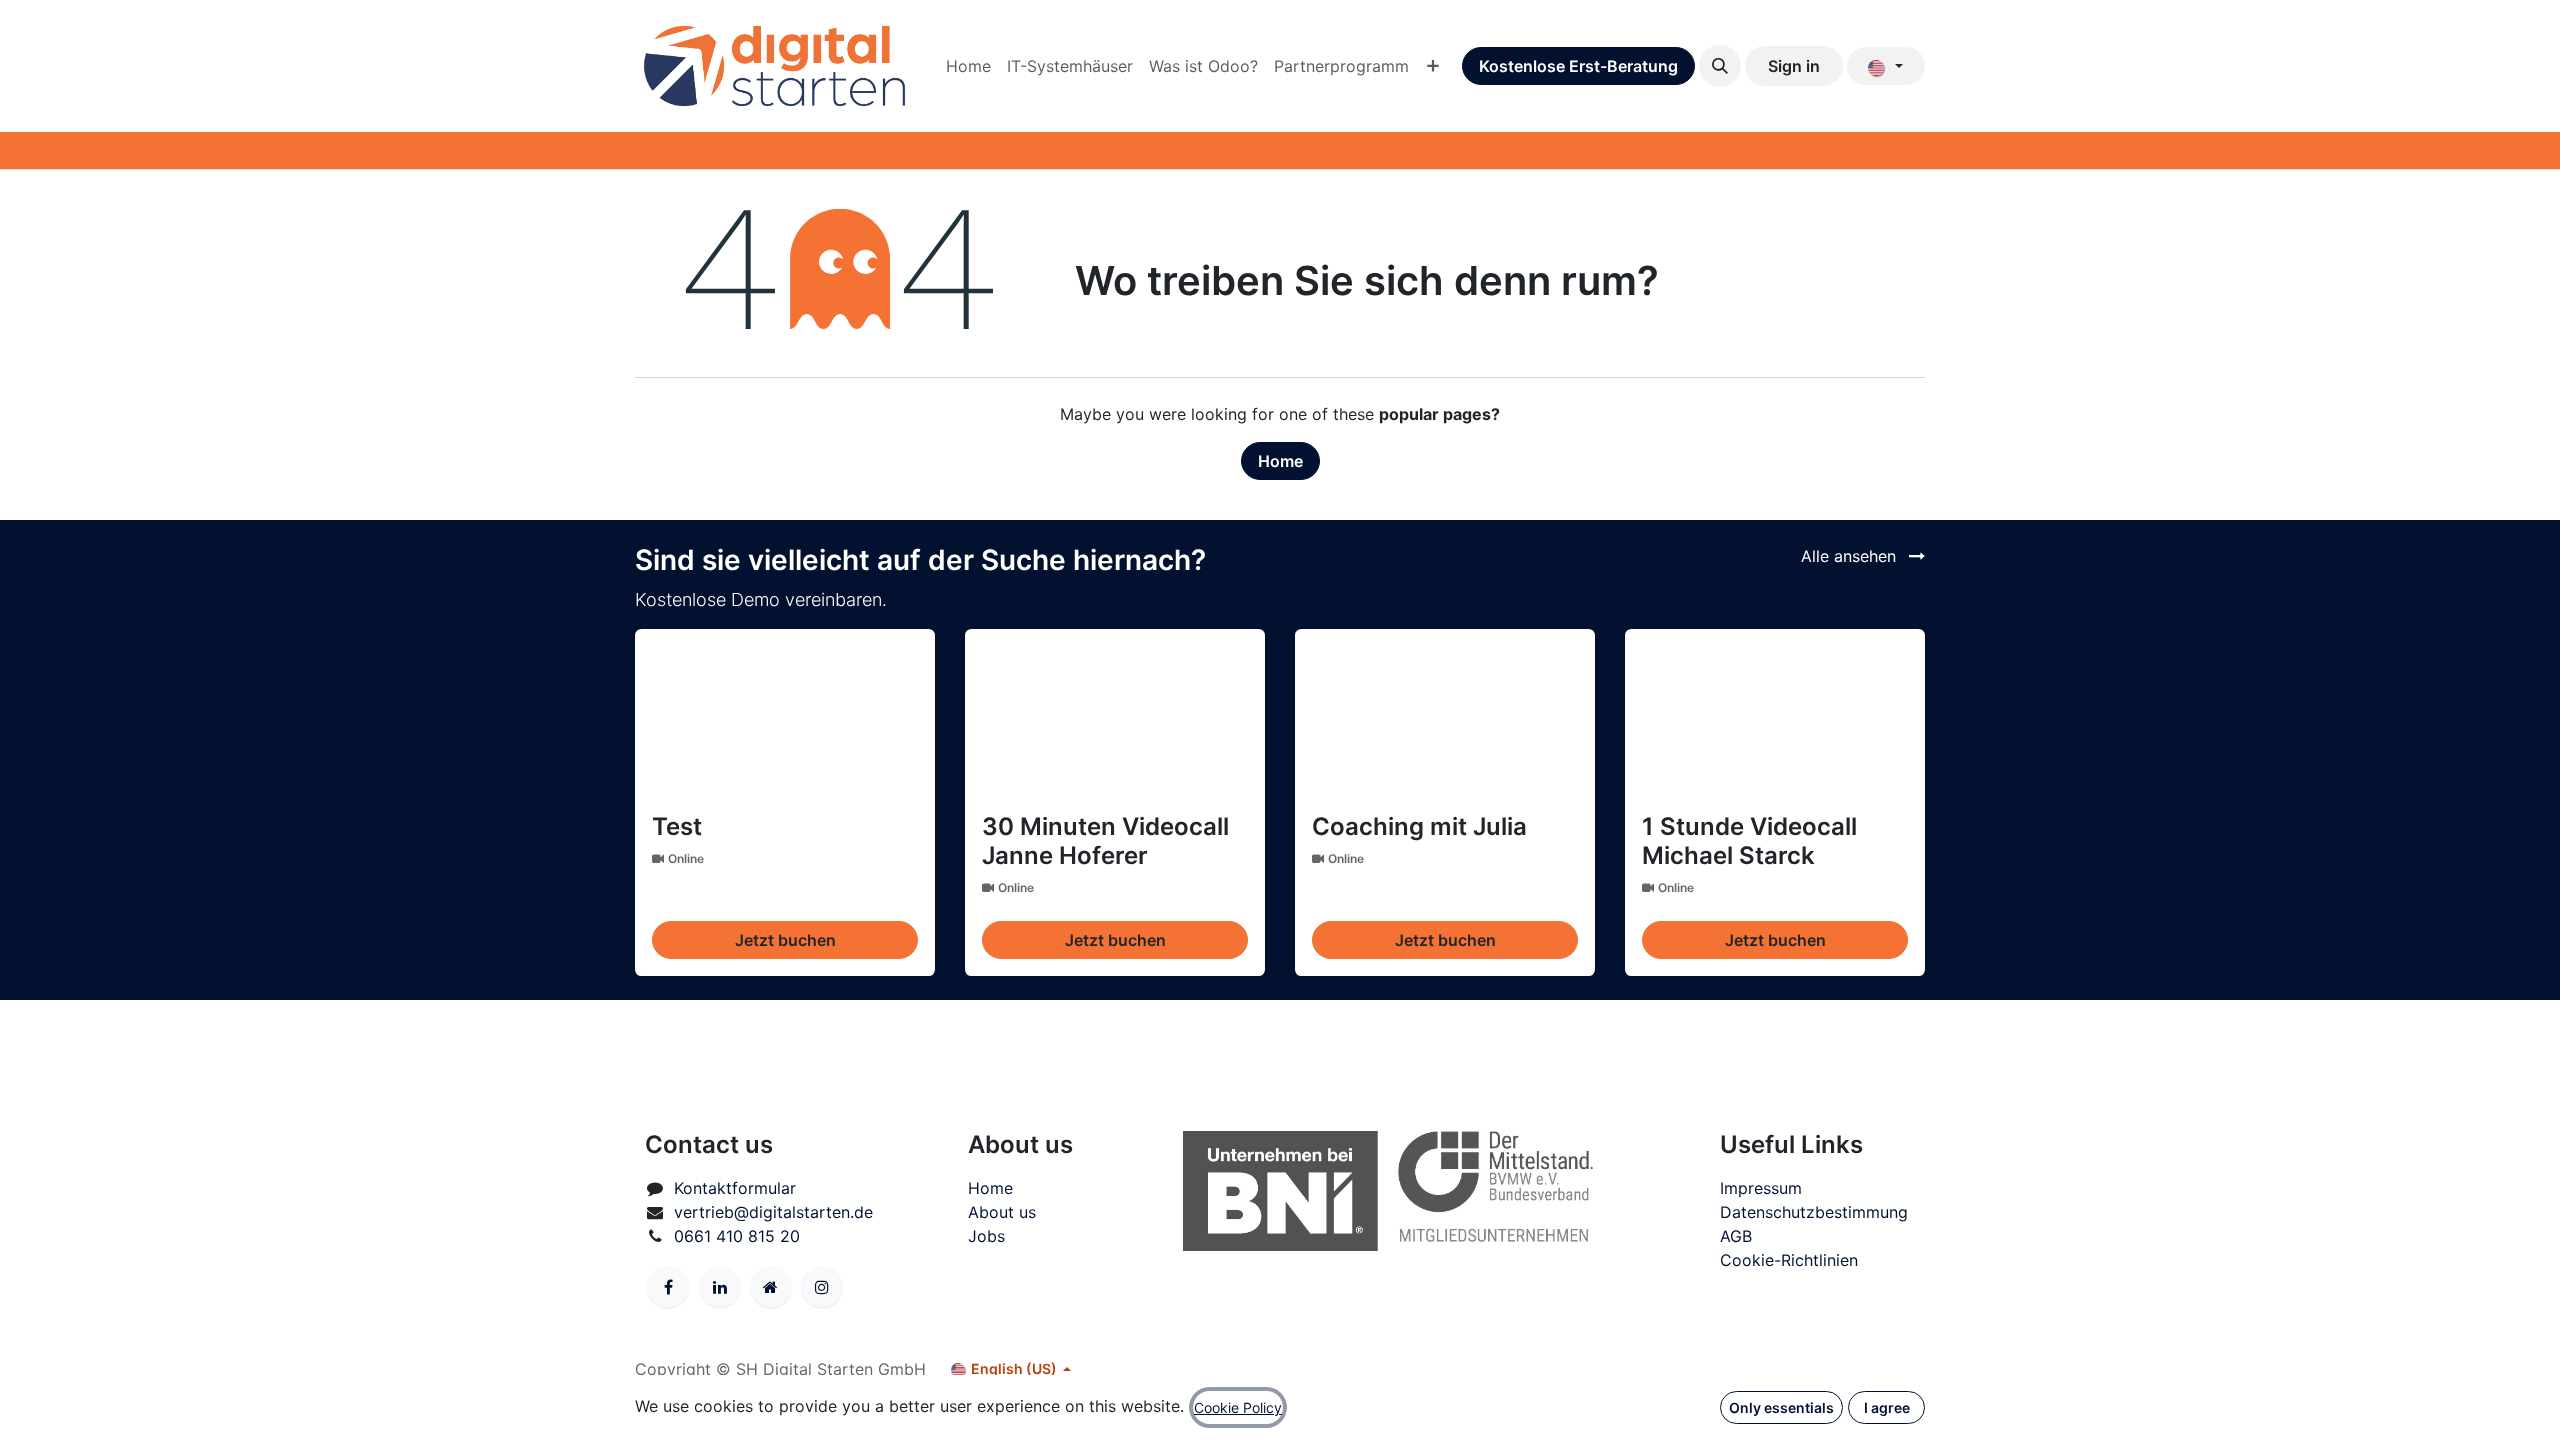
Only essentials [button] (1781, 1407)
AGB (1736, 1236)
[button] (1720, 66)
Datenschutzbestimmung (1814, 1212)
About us (1002, 1212)
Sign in (1794, 66)
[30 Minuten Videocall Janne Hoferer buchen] (1115, 714)
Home (1280, 461)
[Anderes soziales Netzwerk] (771, 1287)
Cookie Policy (1238, 1407)
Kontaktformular (735, 1188)
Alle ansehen (1851, 556)
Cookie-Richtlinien (1789, 1260)
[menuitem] (968, 66)
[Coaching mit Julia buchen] (1445, 714)
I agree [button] (1887, 1407)
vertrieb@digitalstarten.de (773, 1212)
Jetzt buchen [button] (785, 940)
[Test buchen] (785, 714)
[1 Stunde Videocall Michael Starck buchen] (1775, 714)
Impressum (1761, 1188)
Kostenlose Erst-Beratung (1578, 66)
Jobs (986, 1236)
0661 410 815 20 (737, 1236)
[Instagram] (822, 1287)
